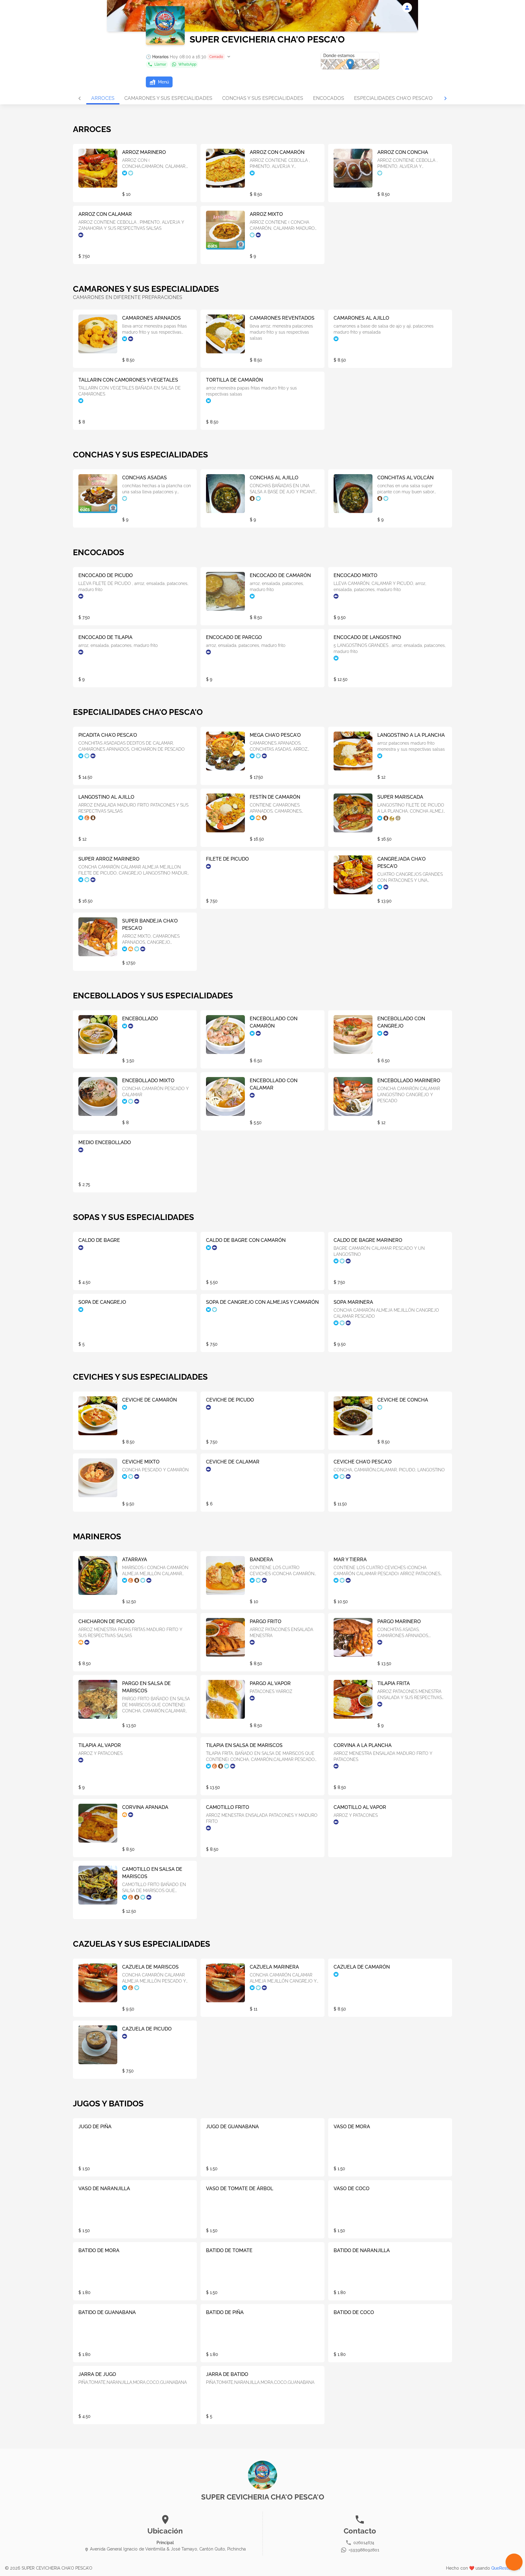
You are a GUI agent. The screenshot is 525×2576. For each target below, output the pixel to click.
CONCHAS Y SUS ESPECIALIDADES (263, 98)
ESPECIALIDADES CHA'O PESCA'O (393, 98)
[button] (189, 57)
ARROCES (103, 98)
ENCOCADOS (329, 98)
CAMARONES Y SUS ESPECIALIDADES (168, 98)
